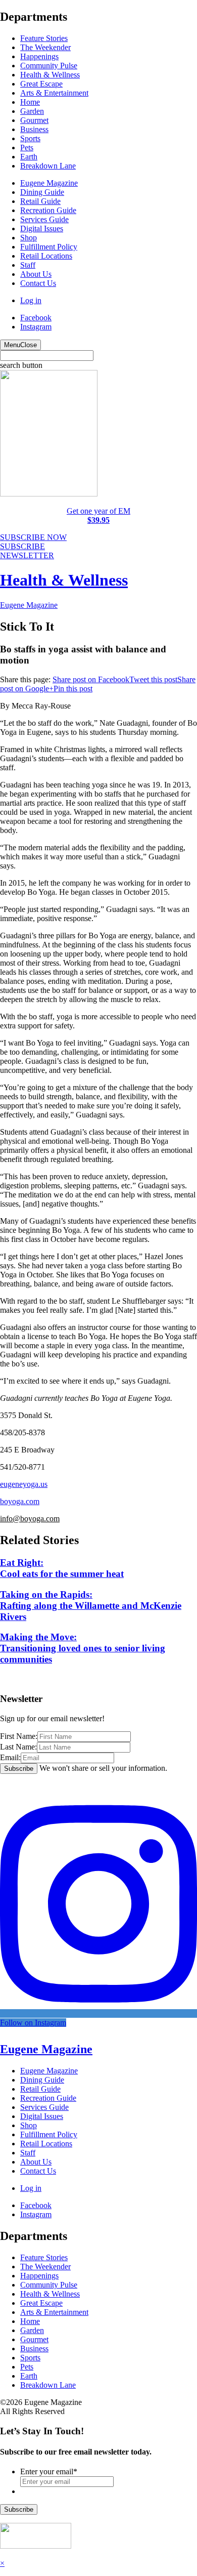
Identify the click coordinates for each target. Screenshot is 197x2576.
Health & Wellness (50, 75)
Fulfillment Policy (49, 247)
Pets (27, 148)
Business (34, 129)
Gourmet (34, 120)
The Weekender (45, 47)
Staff (28, 265)
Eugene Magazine (49, 183)
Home (30, 102)
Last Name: (18, 1747)
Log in (31, 300)
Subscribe (19, 2509)
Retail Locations (46, 256)
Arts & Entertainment (54, 93)
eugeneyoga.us (24, 1484)
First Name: (19, 1736)
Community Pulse (49, 66)
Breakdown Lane (48, 166)
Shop (29, 238)
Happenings (39, 56)
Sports (30, 138)
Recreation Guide (48, 210)
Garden (32, 111)
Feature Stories (44, 38)
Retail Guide (40, 201)
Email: (10, 1757)
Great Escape (41, 84)
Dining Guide (42, 192)
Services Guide (44, 219)
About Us (36, 274)
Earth (29, 157)
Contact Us (38, 283)
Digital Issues (42, 228)
